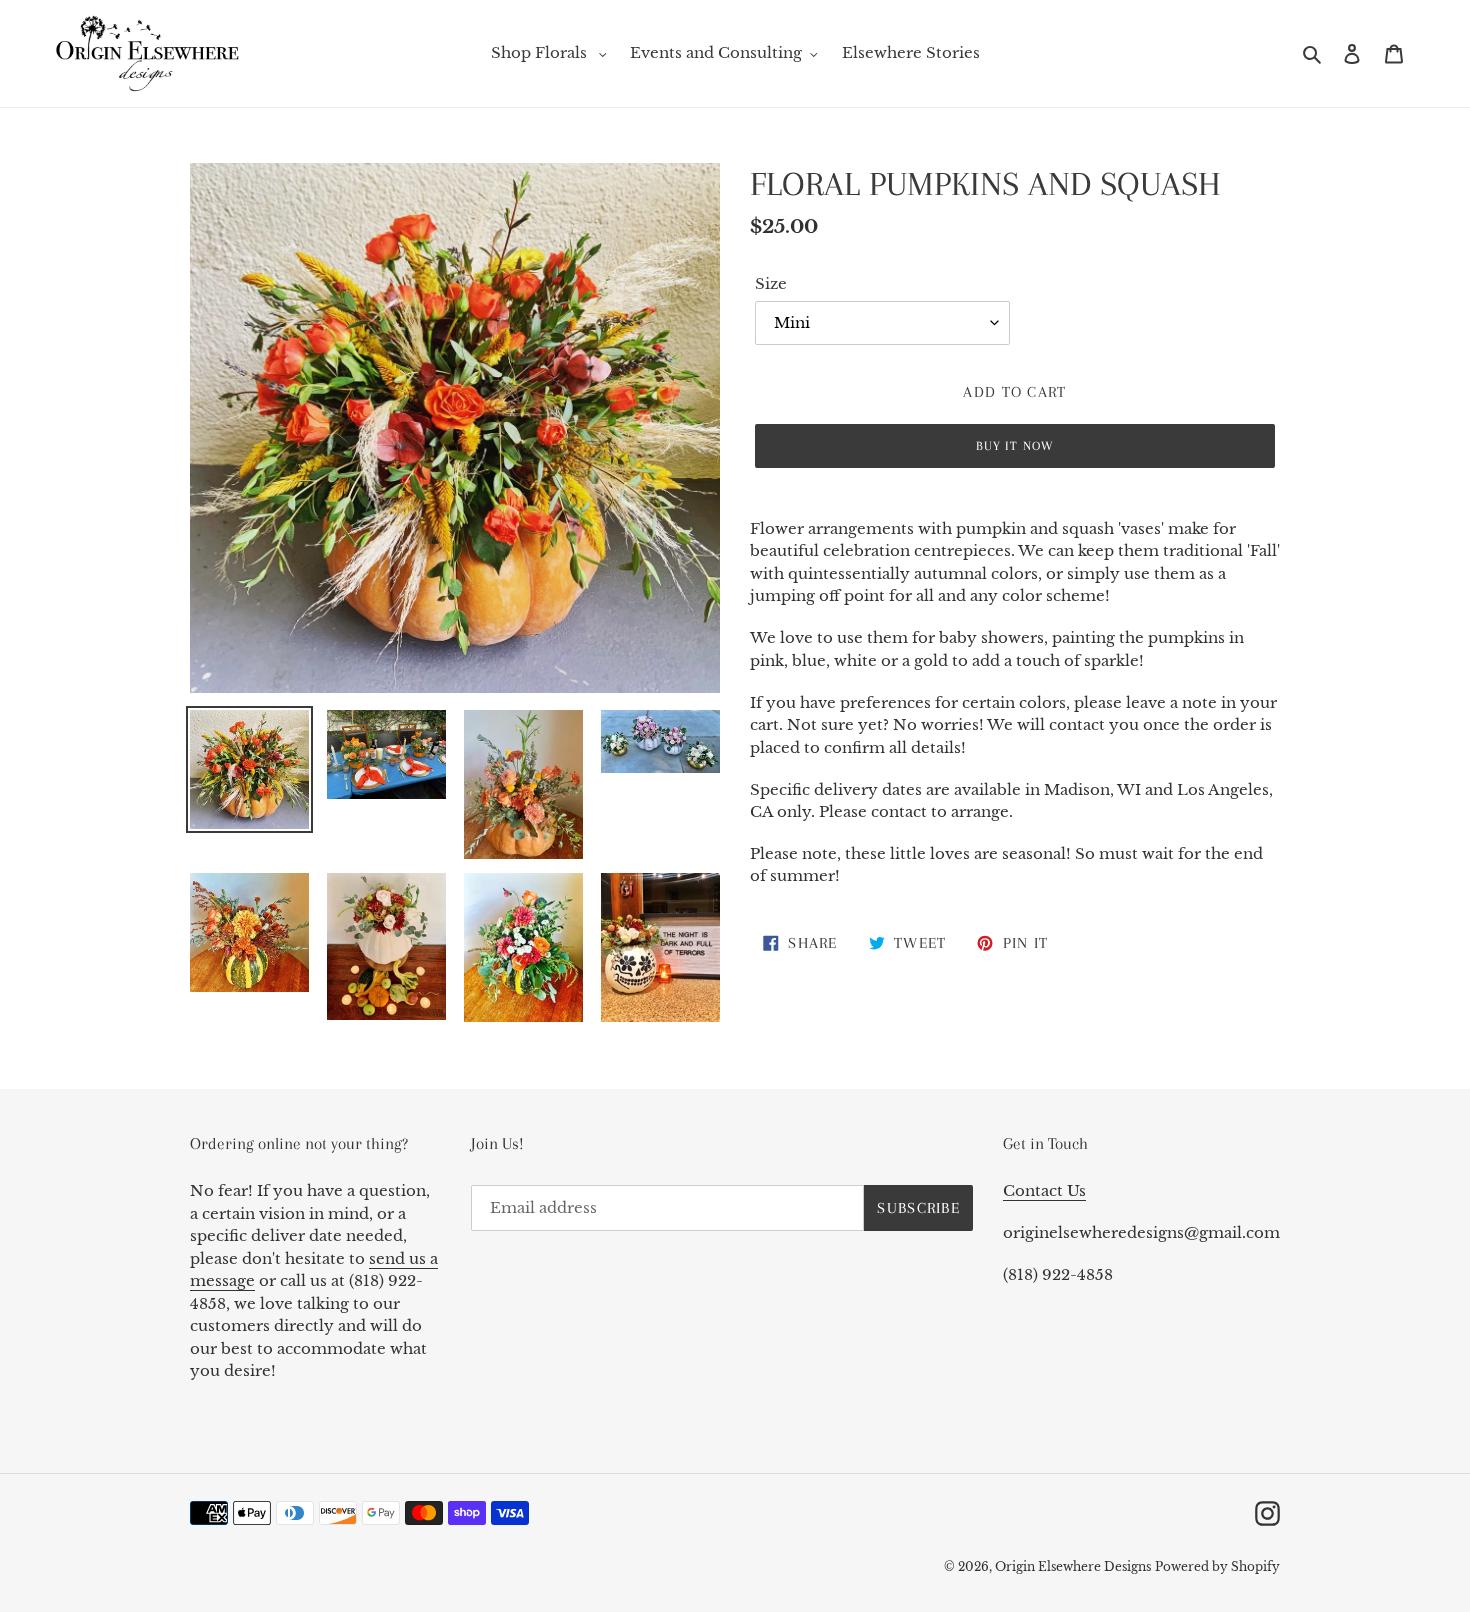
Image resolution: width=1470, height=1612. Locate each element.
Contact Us (1044, 1190)
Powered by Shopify (1217, 1566)
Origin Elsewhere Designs (1073, 1566)
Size (771, 283)
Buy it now (1014, 446)
